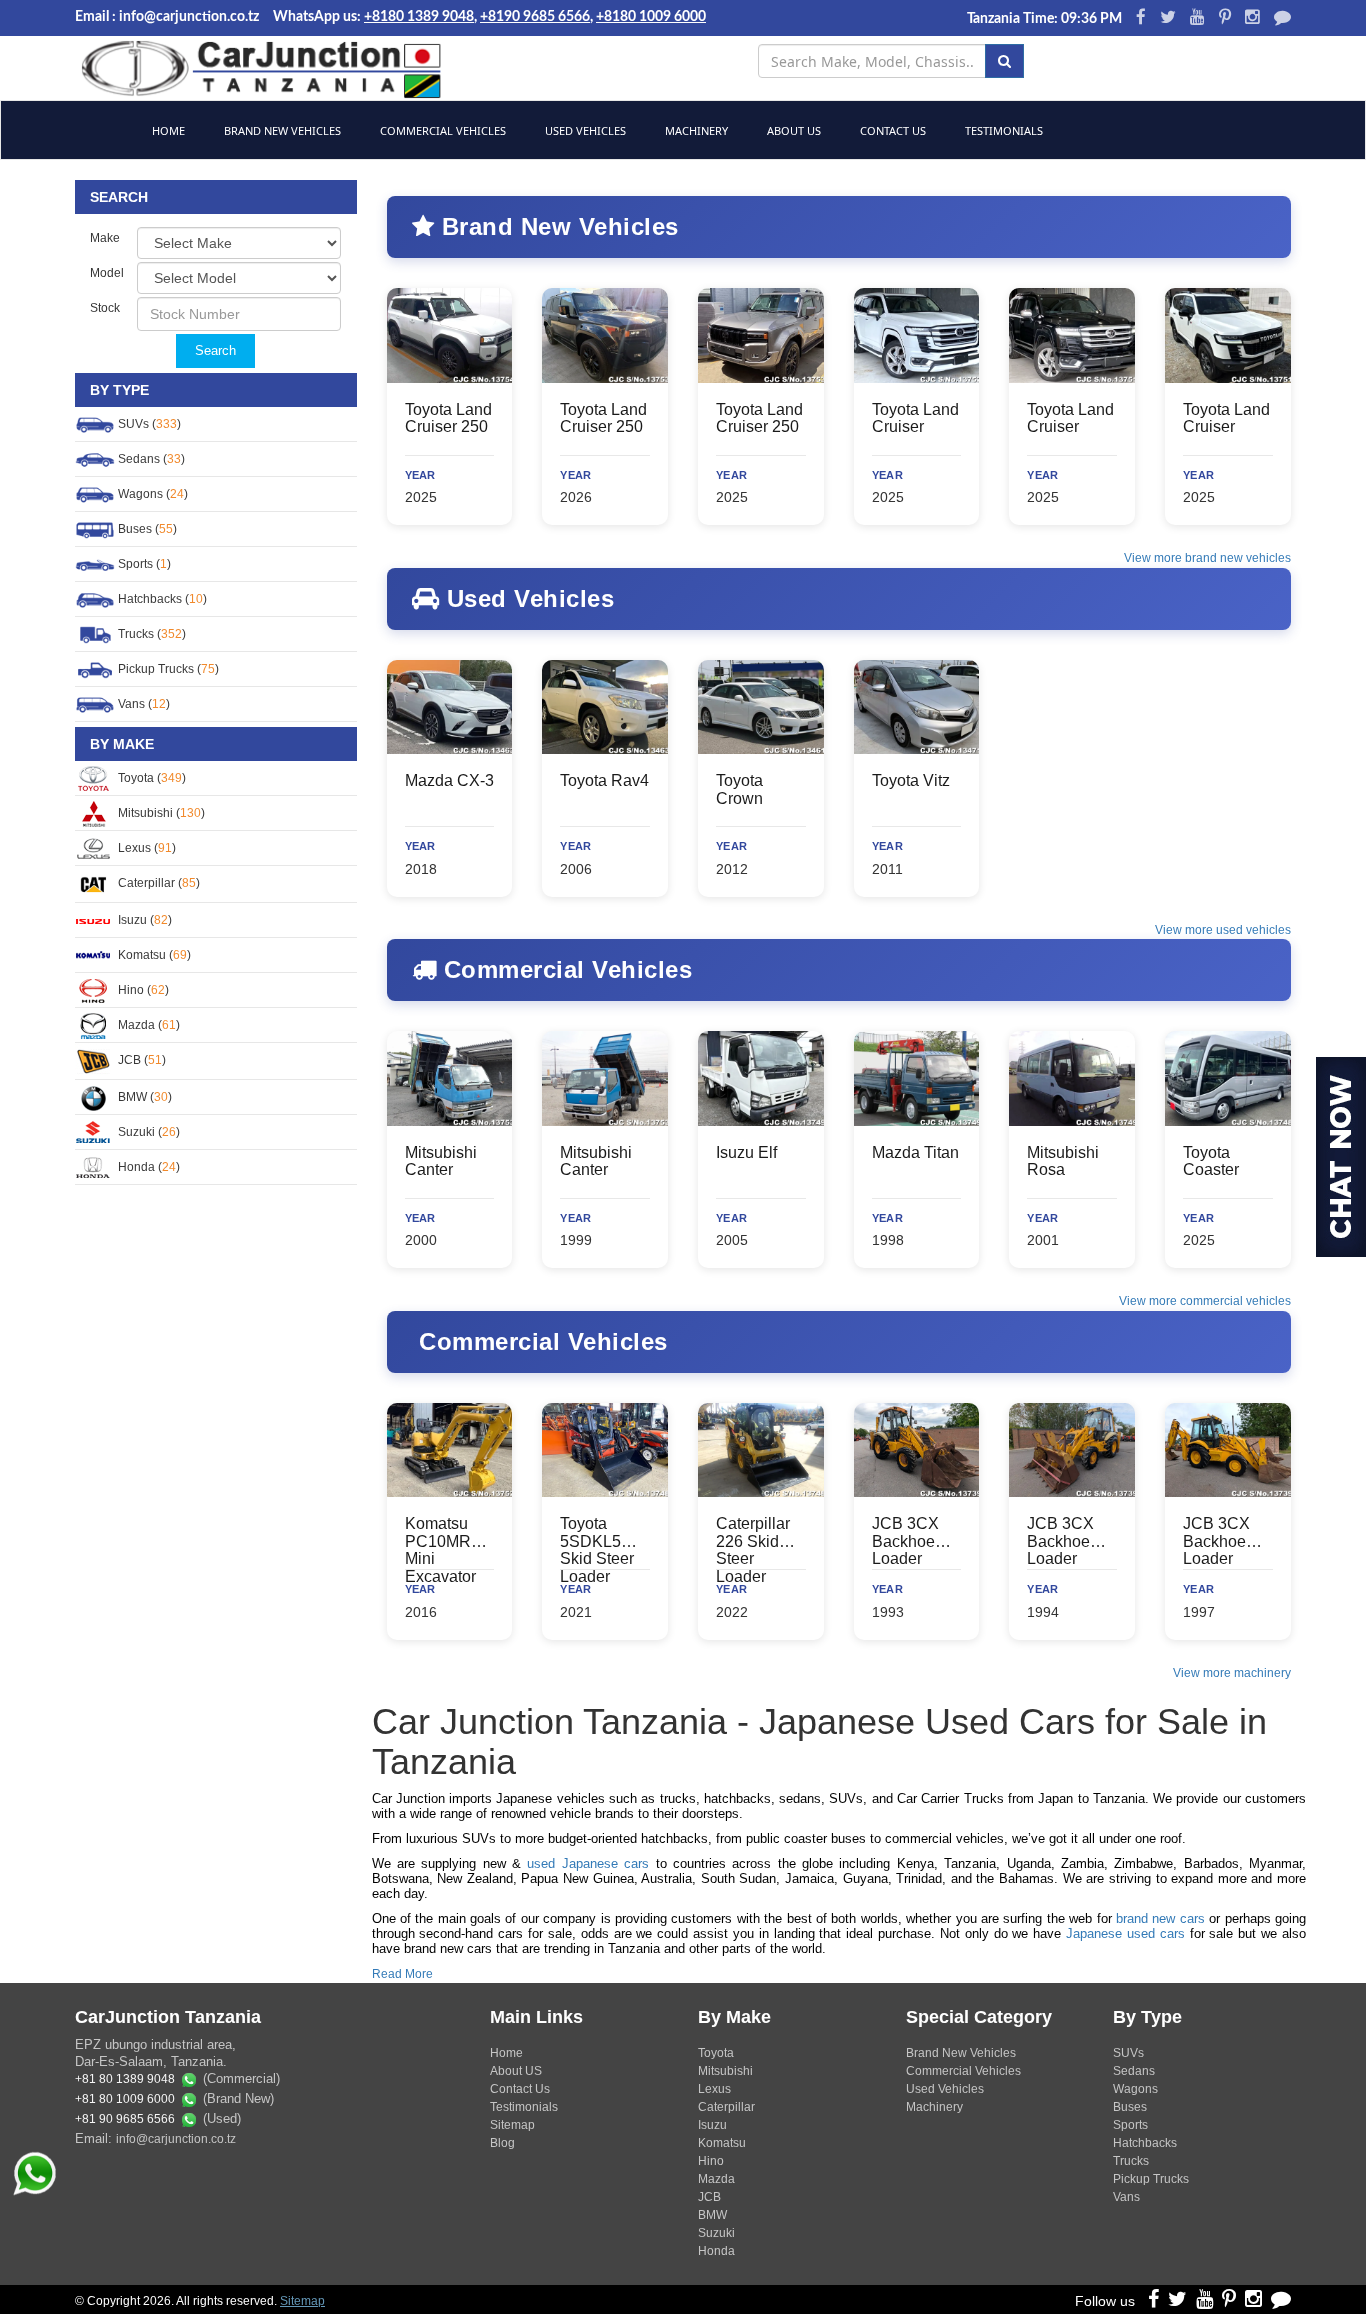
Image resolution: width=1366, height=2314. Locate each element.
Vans (1126, 2197)
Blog (502, 2143)
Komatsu (722, 2143)
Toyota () (150, 778)
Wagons (1135, 2089)
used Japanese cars (588, 1863)
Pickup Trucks (1151, 2179)
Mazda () (147, 1025)
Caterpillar (726, 2107)
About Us (792, 130)
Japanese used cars (1125, 1933)
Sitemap (512, 2125)
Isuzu (712, 2125)
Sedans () (150, 459)
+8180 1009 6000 (651, 17)
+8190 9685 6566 (535, 17)
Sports (1130, 2125)
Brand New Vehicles (281, 130)
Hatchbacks (1145, 2143)
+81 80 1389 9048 (125, 2080)
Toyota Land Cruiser (915, 418)
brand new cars (1160, 1918)
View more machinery (1232, 1673)
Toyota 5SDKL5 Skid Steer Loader (597, 1550)
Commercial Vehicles (441, 130)
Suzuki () (147, 1132)
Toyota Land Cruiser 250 (448, 418)
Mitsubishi (725, 2071)
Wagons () (151, 494)
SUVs (1128, 2053)
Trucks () (150, 634)
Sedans (1134, 2071)
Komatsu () (153, 955)
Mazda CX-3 (449, 780)
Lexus (714, 2089)
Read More (402, 1974)
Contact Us (891, 130)
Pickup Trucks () (167, 669)
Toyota (716, 2053)
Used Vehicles (584, 130)
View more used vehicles (1223, 930)
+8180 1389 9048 (419, 17)
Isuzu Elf (746, 1152)
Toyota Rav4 (604, 780)
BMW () (143, 1097)
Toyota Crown (739, 789)
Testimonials (1002, 130)
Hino (711, 2161)
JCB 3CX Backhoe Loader (905, 1541)
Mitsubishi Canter (441, 1161)
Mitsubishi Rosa (1063, 1161)
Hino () (142, 990)
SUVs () (148, 424)
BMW (712, 2215)
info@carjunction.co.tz (176, 2139)
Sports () (143, 564)
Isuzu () (143, 920)
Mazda (716, 2179)
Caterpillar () (157, 883)
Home (167, 130)
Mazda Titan (915, 1152)
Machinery (695, 130)
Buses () (146, 529)
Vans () (142, 704)
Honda (716, 2251)
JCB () (140, 1060)
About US (516, 2071)
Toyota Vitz (911, 780)
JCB (709, 2197)
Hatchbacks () (161, 599)
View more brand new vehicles (1207, 558)
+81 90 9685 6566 (125, 2120)
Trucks (1131, 2161)
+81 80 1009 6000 (125, 2100)
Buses (1130, 2107)
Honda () (147, 1167)
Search (215, 350)
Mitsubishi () (160, 813)
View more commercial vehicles (1205, 1301)
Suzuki (716, 2233)
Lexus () (145, 848)
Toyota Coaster (1211, 1161)
